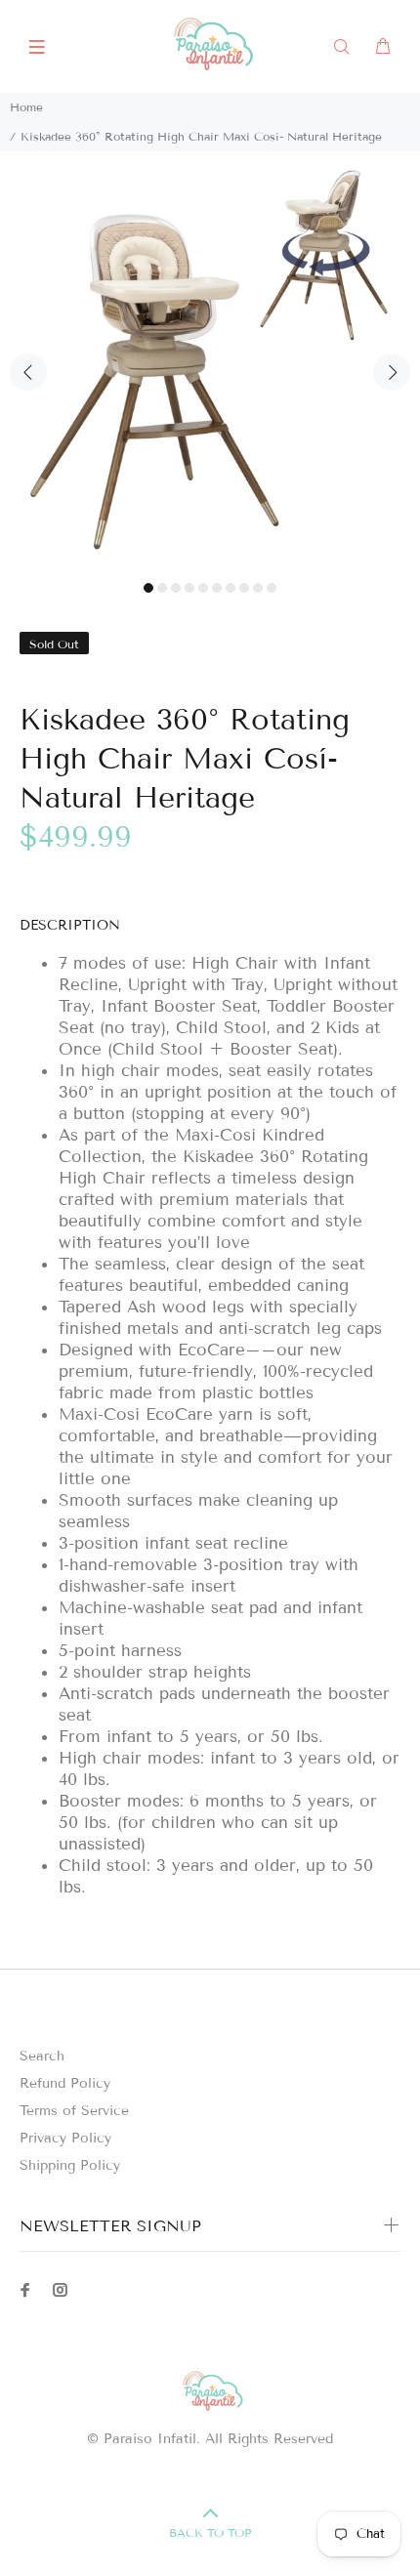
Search (42, 2056)
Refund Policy (65, 2083)
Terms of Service (74, 2111)
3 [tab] (176, 588)
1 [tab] (148, 588)
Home (26, 107)
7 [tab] (231, 588)
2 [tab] (162, 588)
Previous (28, 372)
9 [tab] (258, 588)
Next (392, 372)
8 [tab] (244, 588)
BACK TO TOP (210, 2533)
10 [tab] (272, 588)
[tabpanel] (210, 361)
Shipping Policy (70, 2165)
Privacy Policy (65, 2138)
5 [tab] (203, 588)
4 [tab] (189, 588)
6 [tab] (217, 588)
